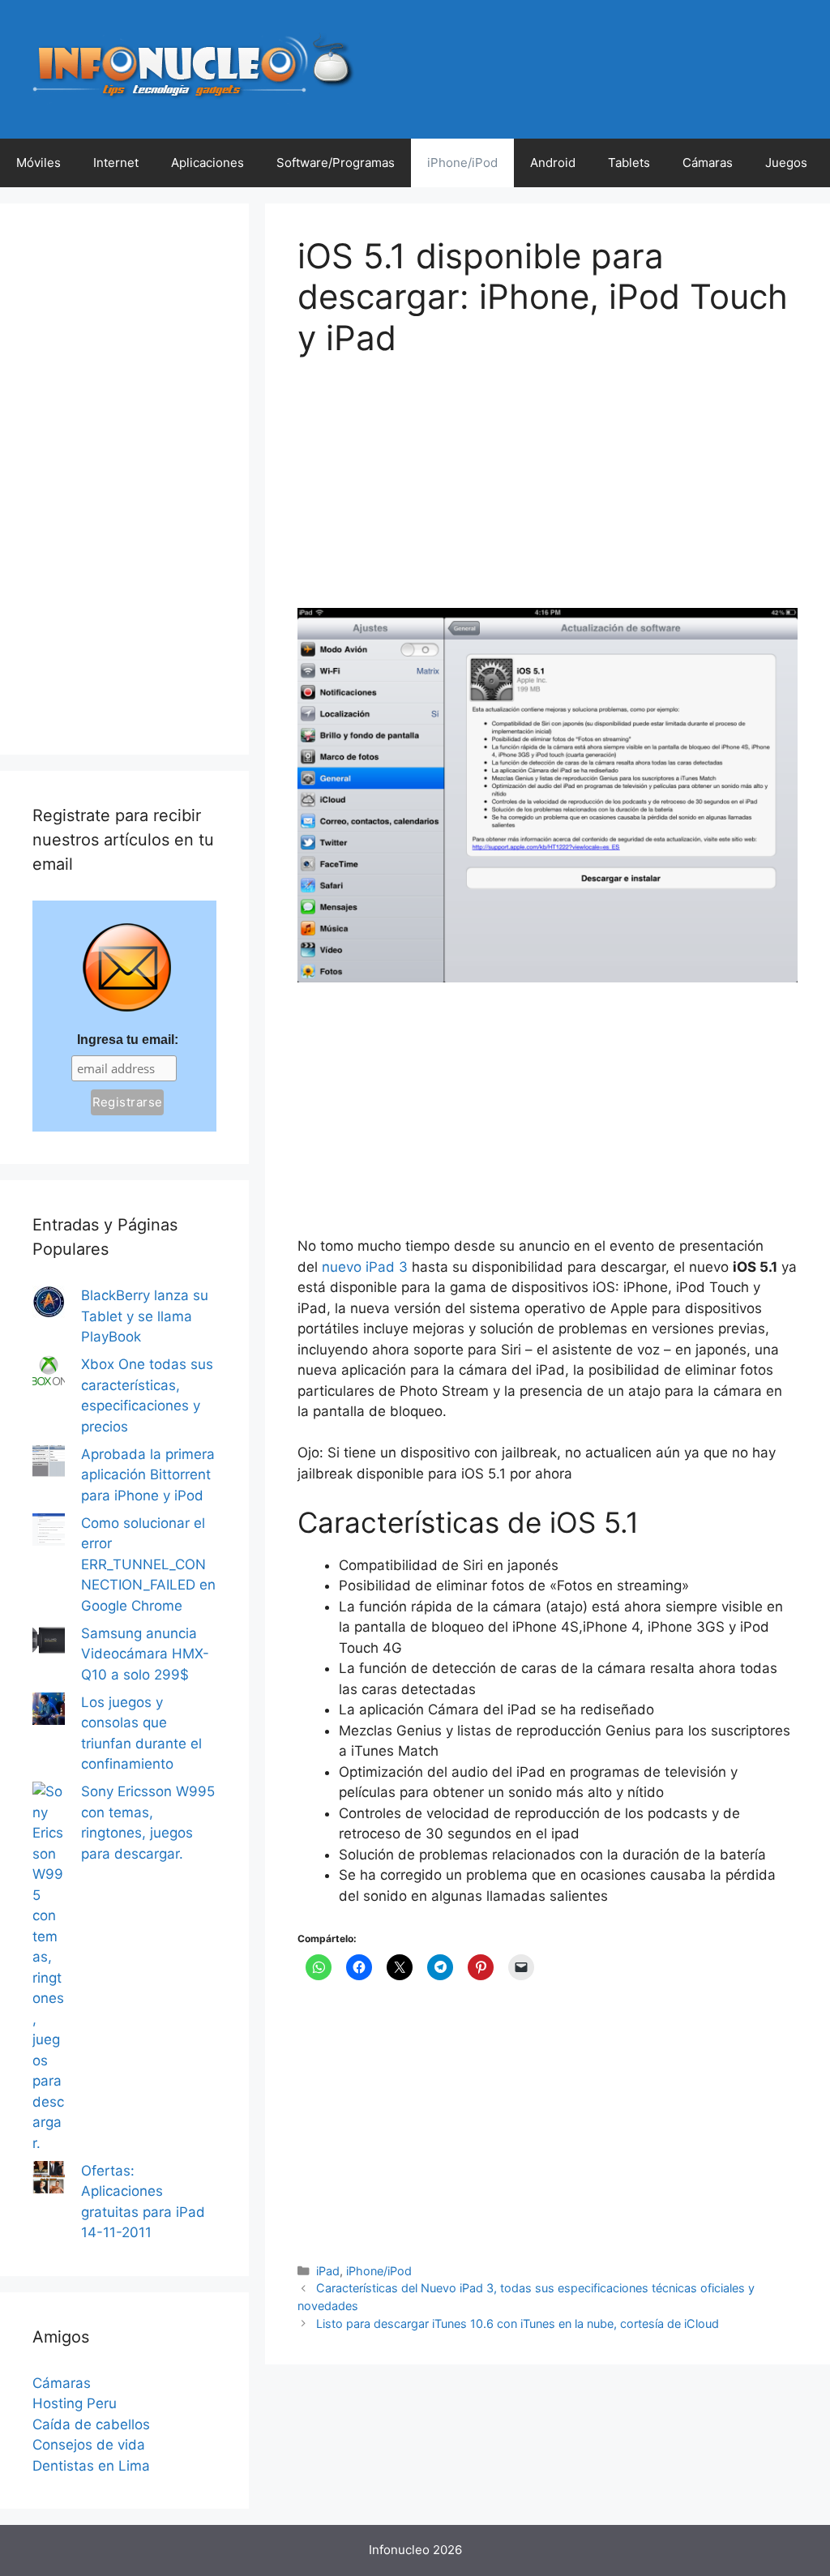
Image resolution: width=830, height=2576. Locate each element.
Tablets (629, 163)
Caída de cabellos (91, 2424)
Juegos (786, 163)
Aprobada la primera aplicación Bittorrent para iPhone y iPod (148, 1475)
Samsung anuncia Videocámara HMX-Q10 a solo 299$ (145, 1654)
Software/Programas (336, 163)
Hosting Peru (75, 2403)
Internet (116, 163)
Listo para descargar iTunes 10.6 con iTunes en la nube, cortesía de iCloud (518, 2324)
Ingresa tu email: (128, 1040)
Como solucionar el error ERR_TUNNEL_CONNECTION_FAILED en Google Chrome (148, 1564)
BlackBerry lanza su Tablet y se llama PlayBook (145, 1316)
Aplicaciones (207, 163)
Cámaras (708, 163)
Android (553, 163)
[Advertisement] (419, 494)
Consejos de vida (89, 2445)
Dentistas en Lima (91, 2466)
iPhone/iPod (462, 163)
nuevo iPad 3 (365, 1267)
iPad (328, 2271)
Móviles (39, 163)
